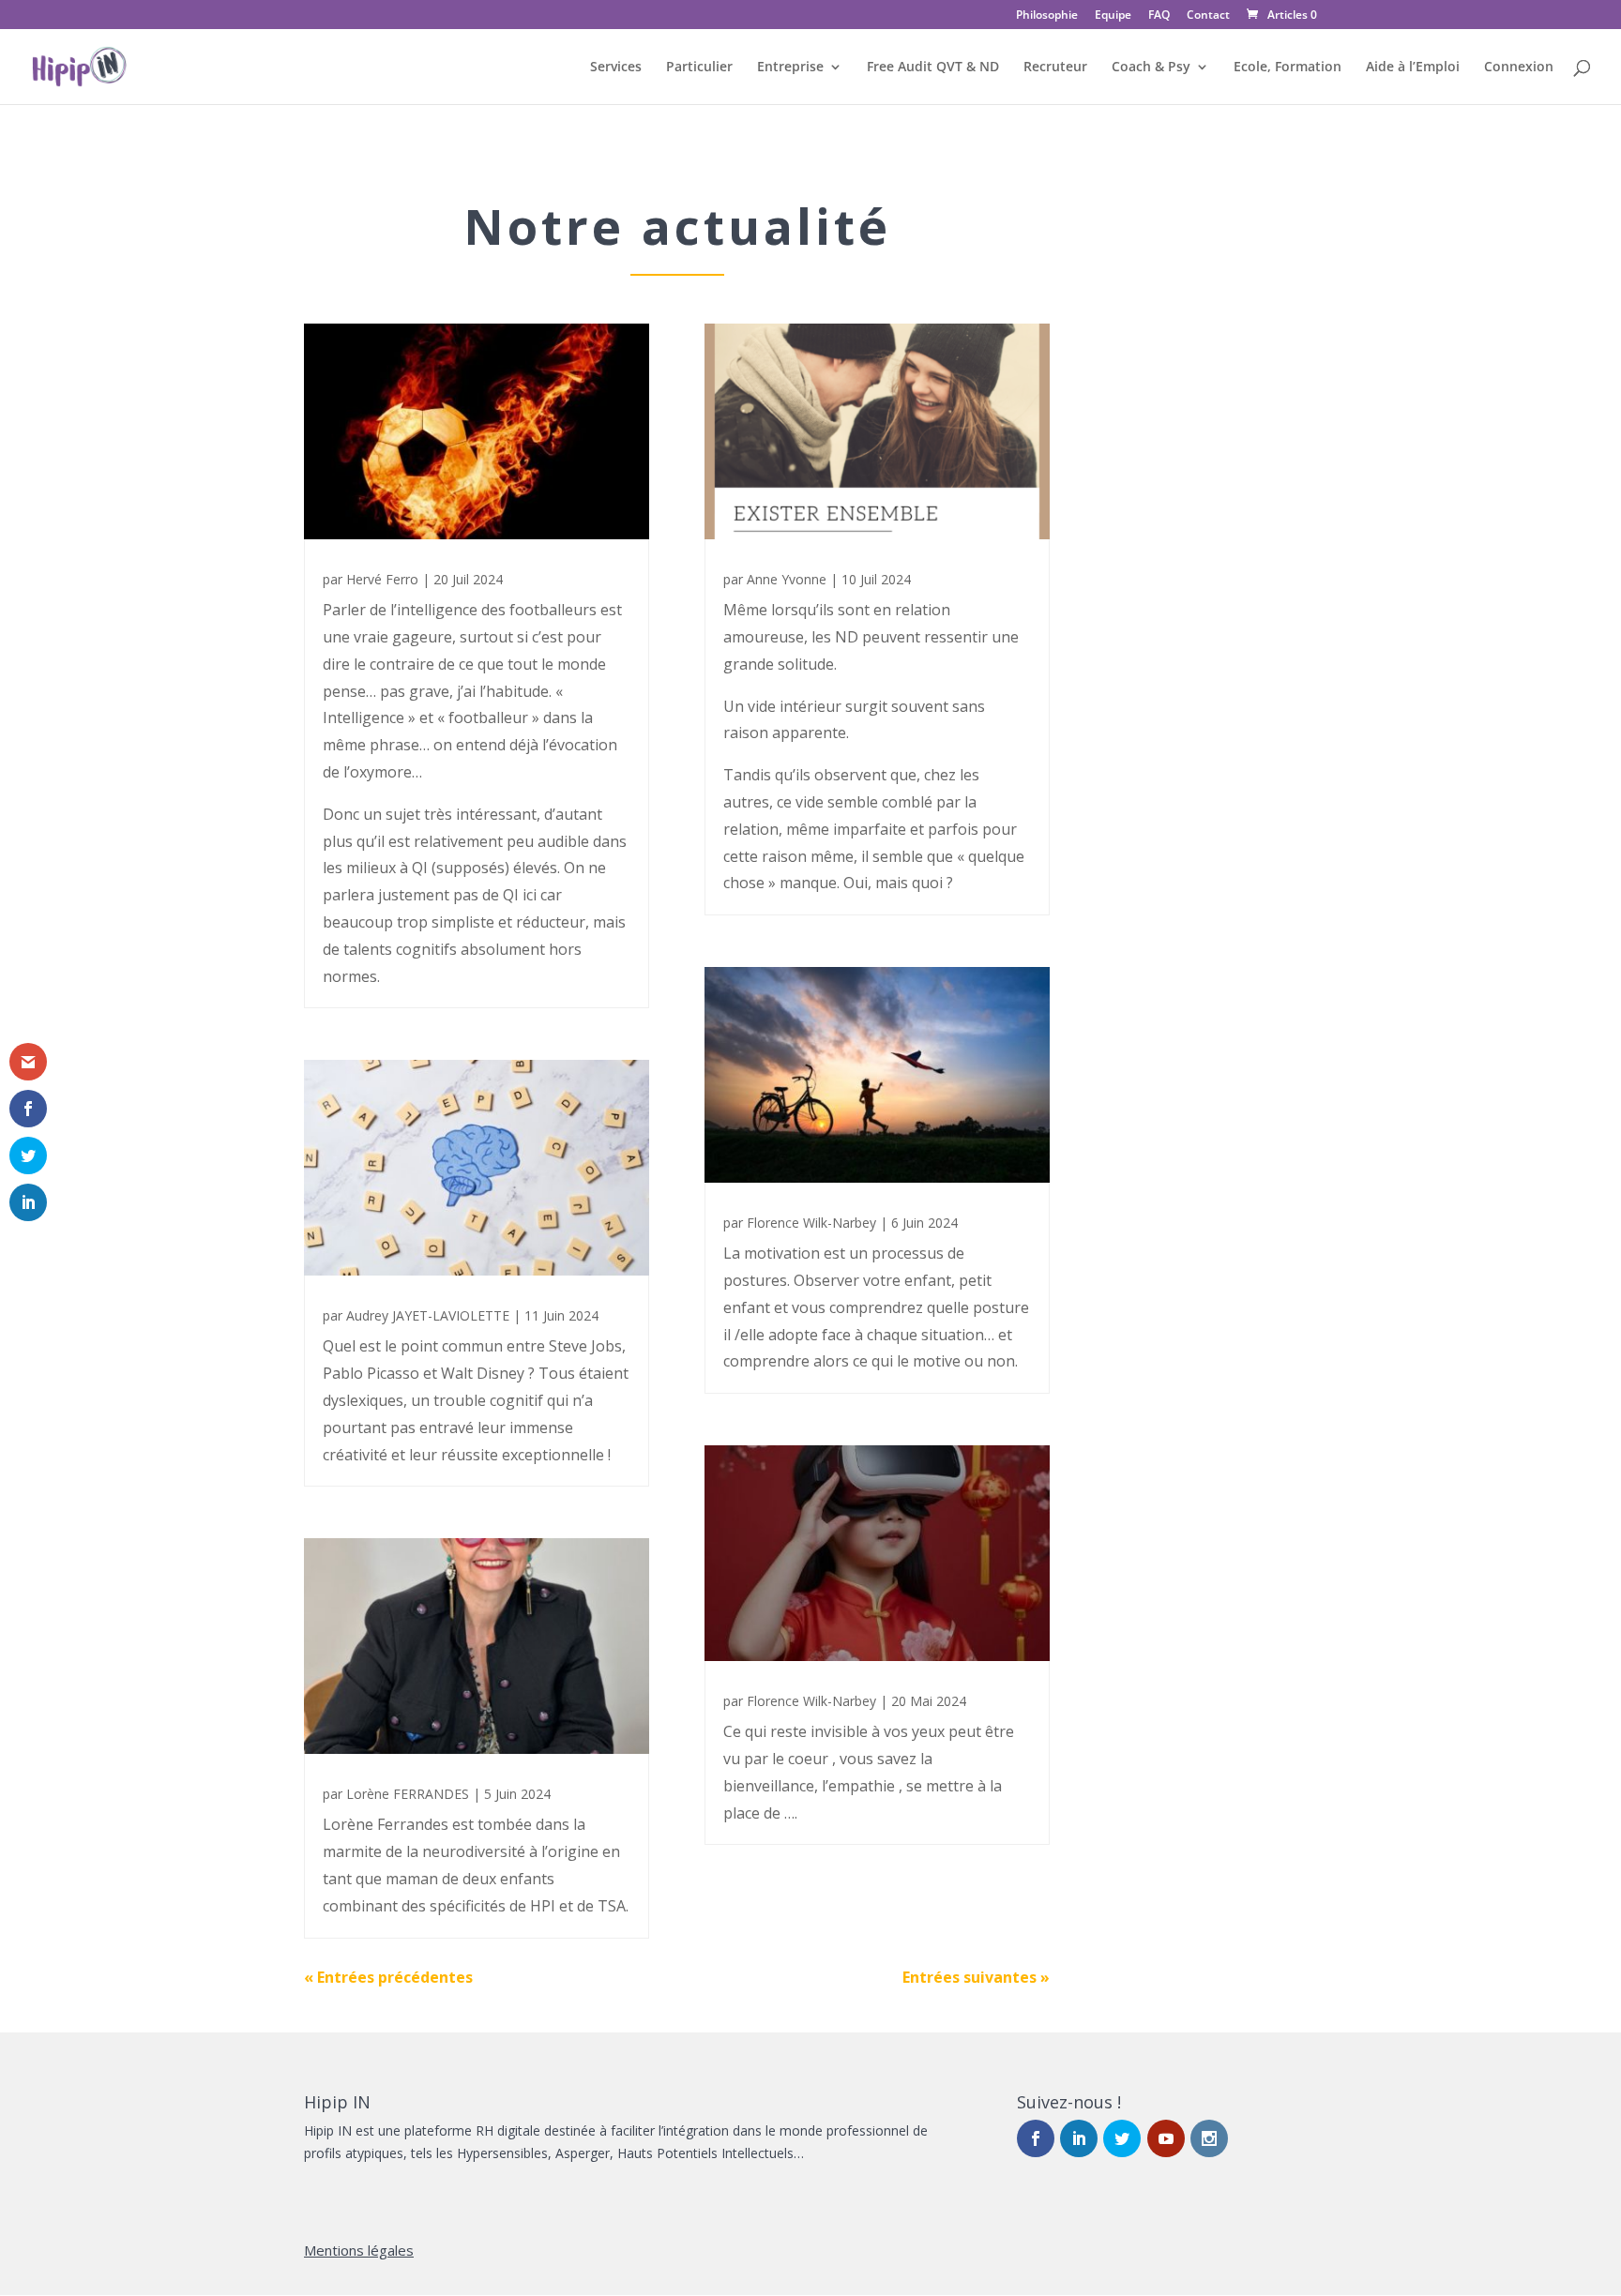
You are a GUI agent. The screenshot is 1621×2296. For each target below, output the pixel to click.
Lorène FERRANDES (408, 1794)
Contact (1208, 16)
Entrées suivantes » (976, 1977)
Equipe (1113, 16)
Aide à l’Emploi (1413, 68)
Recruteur (1055, 68)
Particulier (699, 68)
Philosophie (1047, 16)
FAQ (1159, 16)
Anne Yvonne (787, 579)
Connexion (1519, 68)
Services (616, 68)
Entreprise (790, 68)
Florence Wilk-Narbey (811, 1223)
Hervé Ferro (382, 579)
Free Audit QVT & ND (933, 68)
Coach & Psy (1151, 68)
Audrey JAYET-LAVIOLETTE (428, 1315)
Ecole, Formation (1288, 68)
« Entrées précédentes (388, 1977)
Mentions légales (359, 2250)
